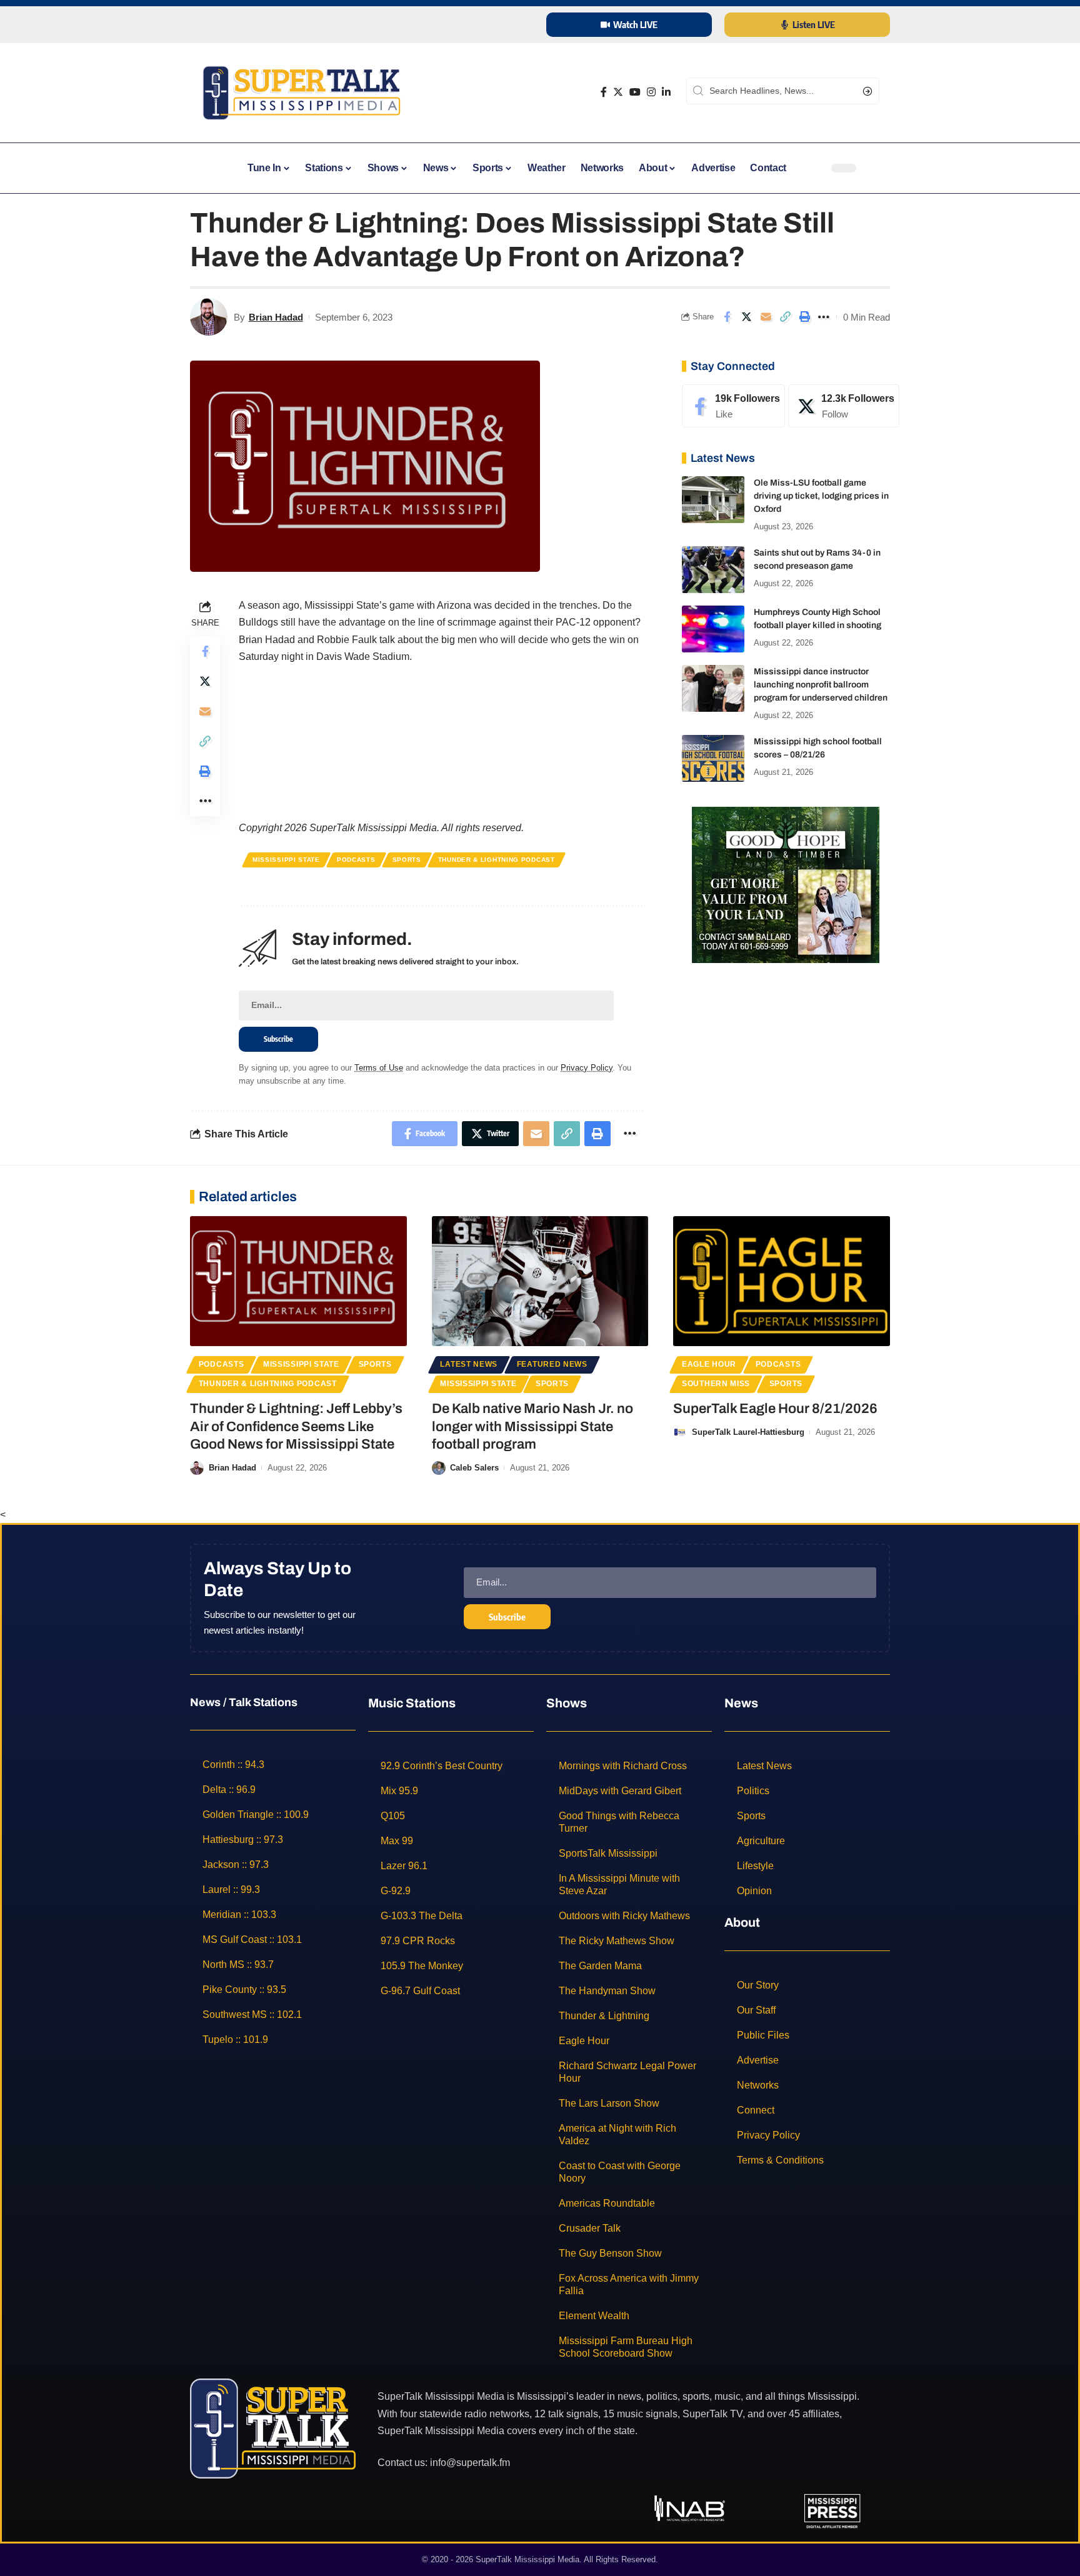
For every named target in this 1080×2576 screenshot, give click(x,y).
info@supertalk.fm (470, 2463)
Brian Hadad (276, 317)
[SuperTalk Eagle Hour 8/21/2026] (782, 1281)
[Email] (766, 317)
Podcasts (356, 860)
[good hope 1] (786, 884)
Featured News (552, 1364)
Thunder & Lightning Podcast (497, 860)
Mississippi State (286, 860)
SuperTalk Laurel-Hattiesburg (748, 1432)
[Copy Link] (785, 317)
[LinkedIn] (666, 92)
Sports (407, 860)
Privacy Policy (587, 1068)
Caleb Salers (474, 1468)
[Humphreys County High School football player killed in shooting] (713, 629)
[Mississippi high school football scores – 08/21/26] (713, 758)
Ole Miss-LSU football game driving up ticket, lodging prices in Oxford (821, 496)
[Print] (804, 317)
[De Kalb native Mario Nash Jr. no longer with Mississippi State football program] (540, 1281)
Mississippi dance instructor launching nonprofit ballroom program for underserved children (821, 685)
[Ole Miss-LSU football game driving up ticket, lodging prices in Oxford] (713, 500)
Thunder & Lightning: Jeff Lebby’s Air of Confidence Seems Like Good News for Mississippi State (296, 1426)
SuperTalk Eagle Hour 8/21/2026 (775, 1409)
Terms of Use (379, 1068)
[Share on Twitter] (746, 317)
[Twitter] (618, 92)
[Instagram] (651, 92)
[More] (824, 317)
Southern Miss (716, 1384)
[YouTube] (635, 92)
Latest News (469, 1364)
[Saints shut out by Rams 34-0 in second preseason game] (713, 570)
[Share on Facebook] (727, 317)
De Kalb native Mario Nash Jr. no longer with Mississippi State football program (532, 1426)
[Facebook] (604, 92)
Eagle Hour (709, 1364)
